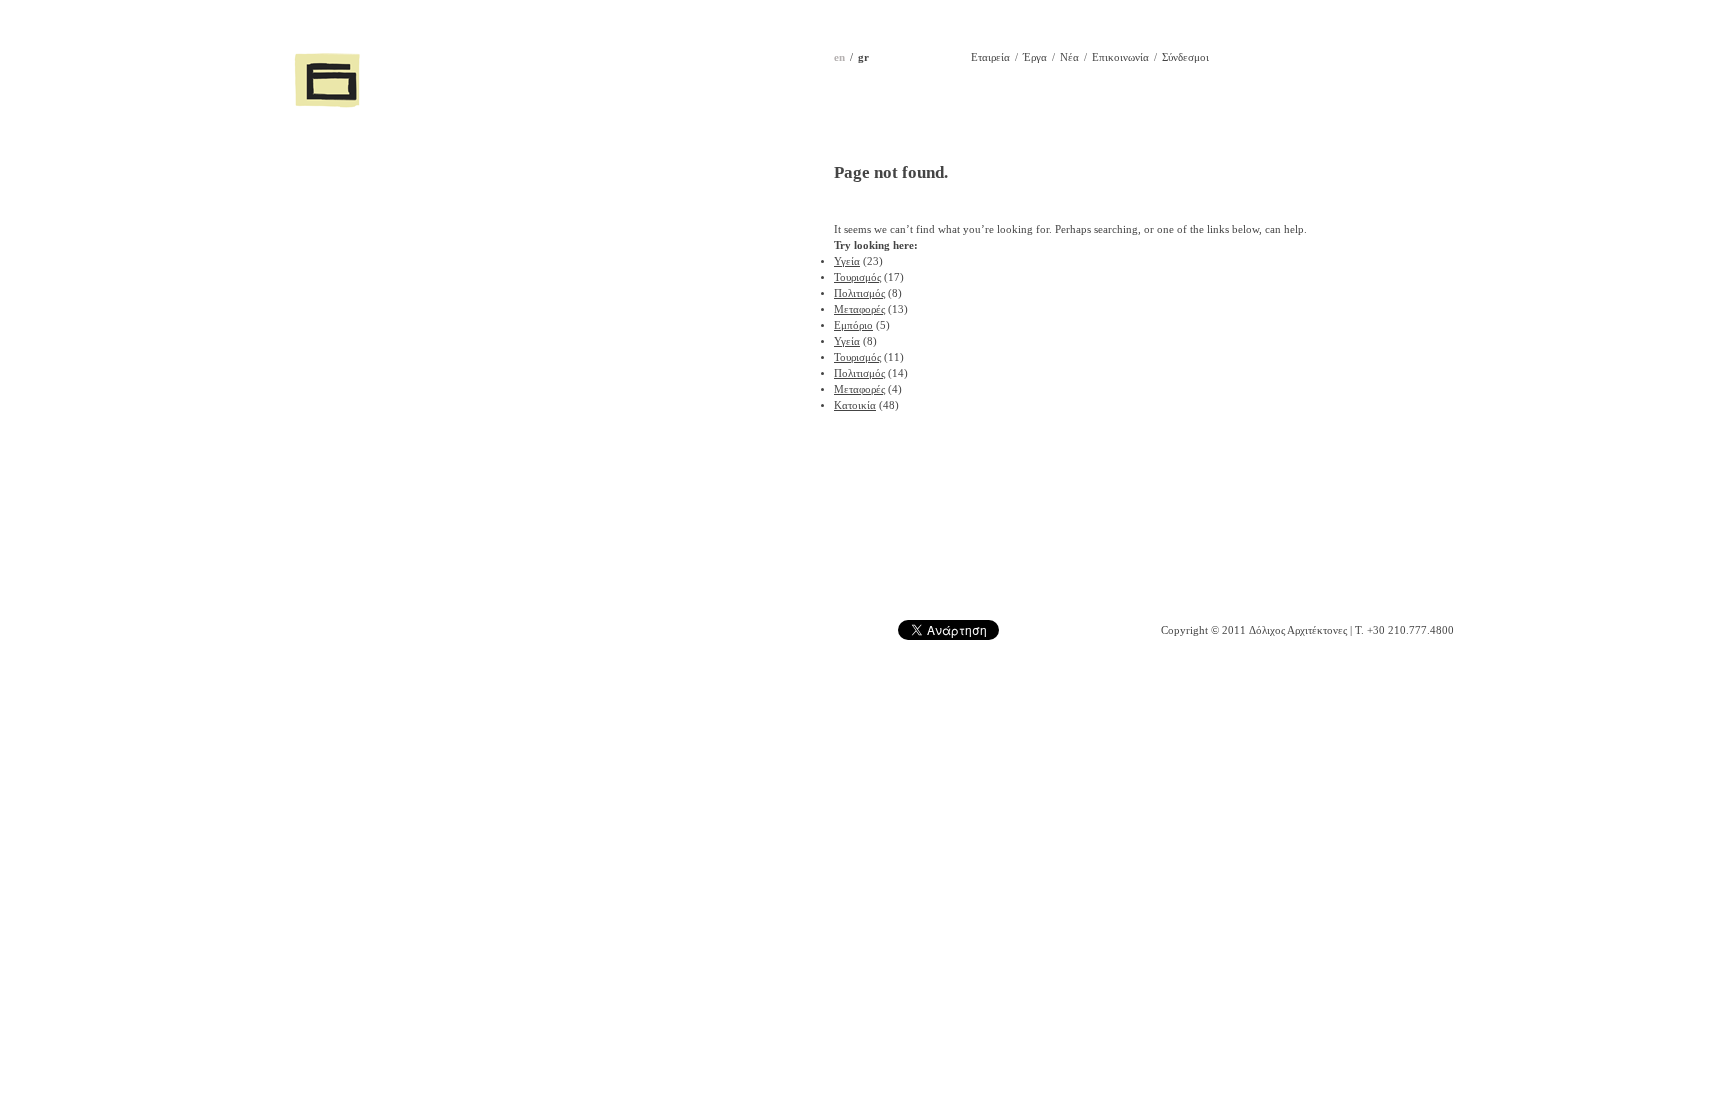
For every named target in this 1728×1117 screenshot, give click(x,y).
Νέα (1069, 57)
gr (863, 57)
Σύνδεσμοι (1185, 57)
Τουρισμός (857, 277)
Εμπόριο (853, 325)
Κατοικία (855, 405)
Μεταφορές (859, 309)
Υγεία (847, 261)
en (839, 57)
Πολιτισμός (859, 293)
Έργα (1035, 57)
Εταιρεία (990, 57)
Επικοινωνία (1120, 57)
